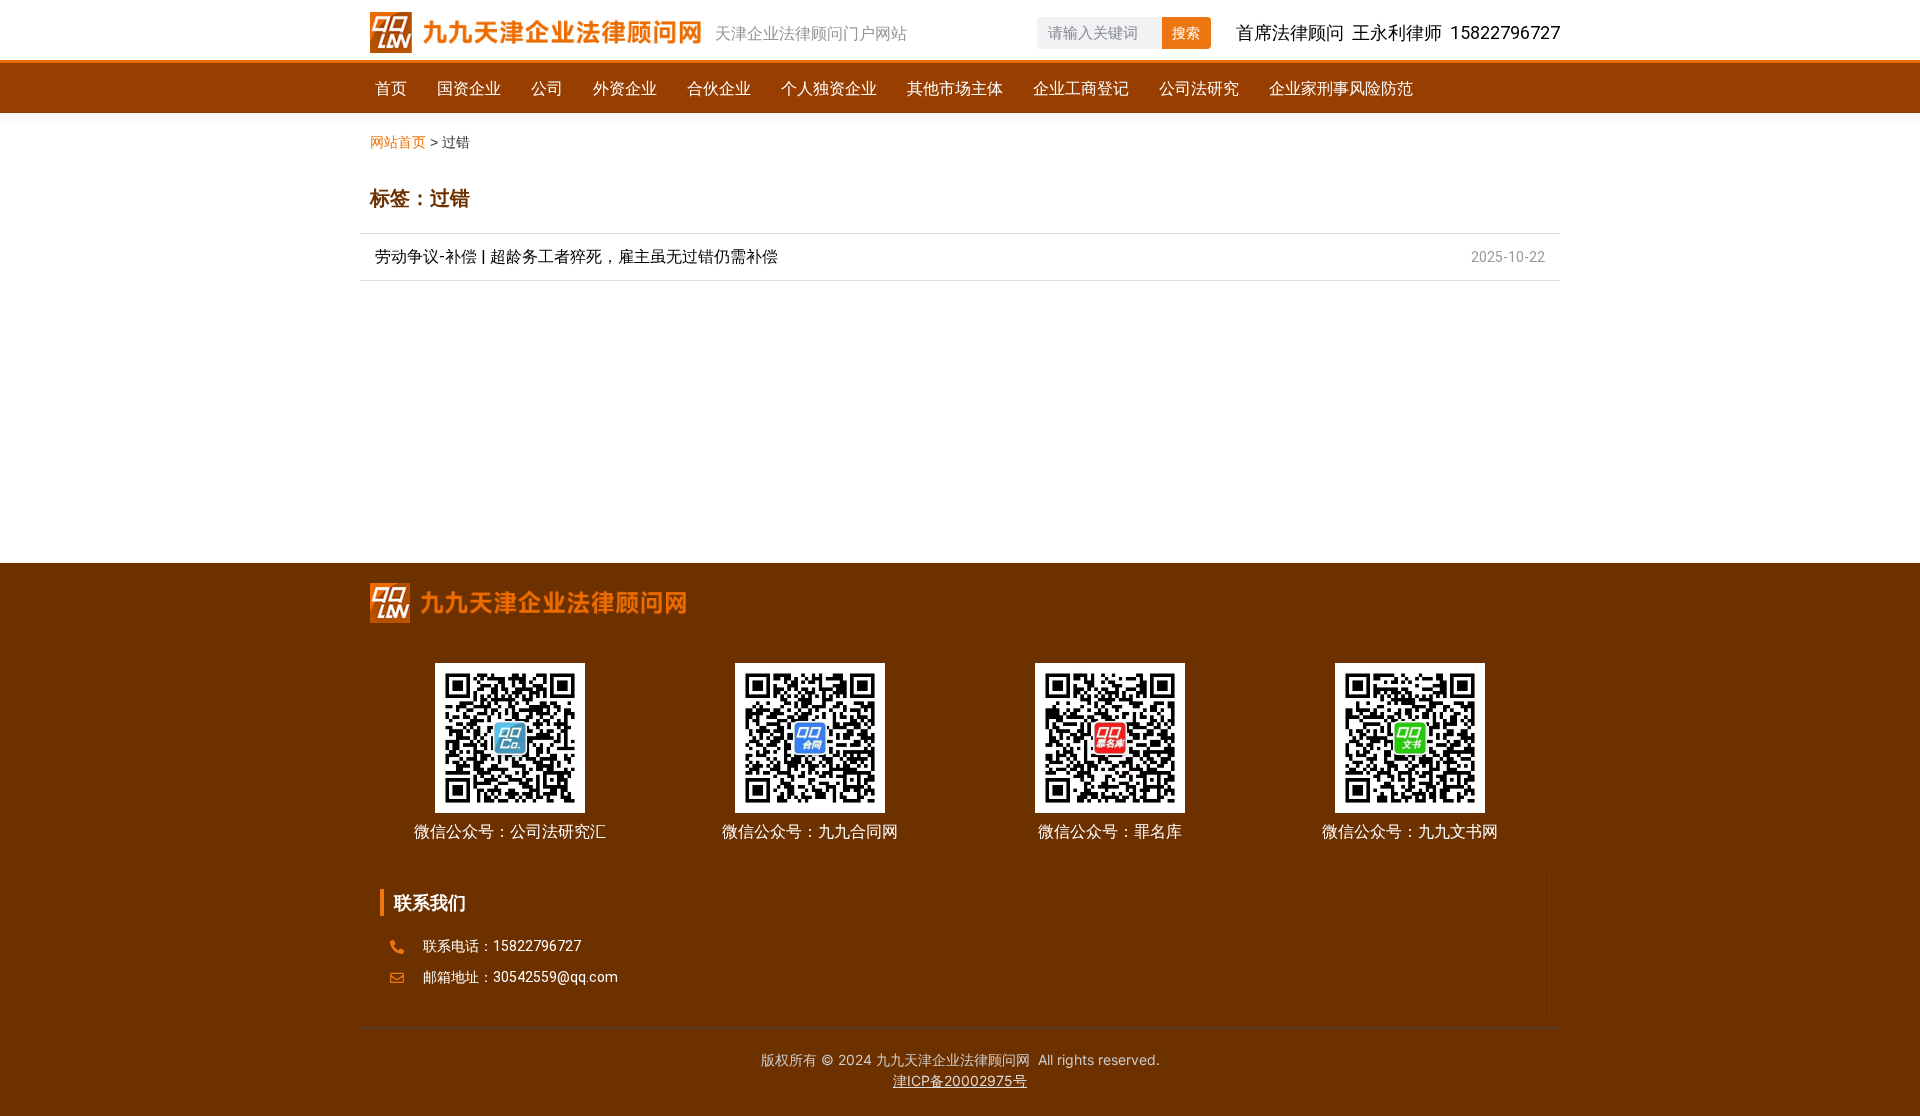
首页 (391, 88)
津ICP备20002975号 (960, 1080)
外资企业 (625, 88)
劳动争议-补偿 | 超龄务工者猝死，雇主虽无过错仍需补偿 (576, 256)
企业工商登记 (1081, 88)
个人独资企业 (829, 88)
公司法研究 (1199, 88)
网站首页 (398, 142)
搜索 (1186, 33)
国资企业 (469, 88)
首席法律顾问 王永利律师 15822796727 (1398, 32)
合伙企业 (719, 88)
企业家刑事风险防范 (1341, 88)
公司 (547, 88)
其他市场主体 (955, 88)
